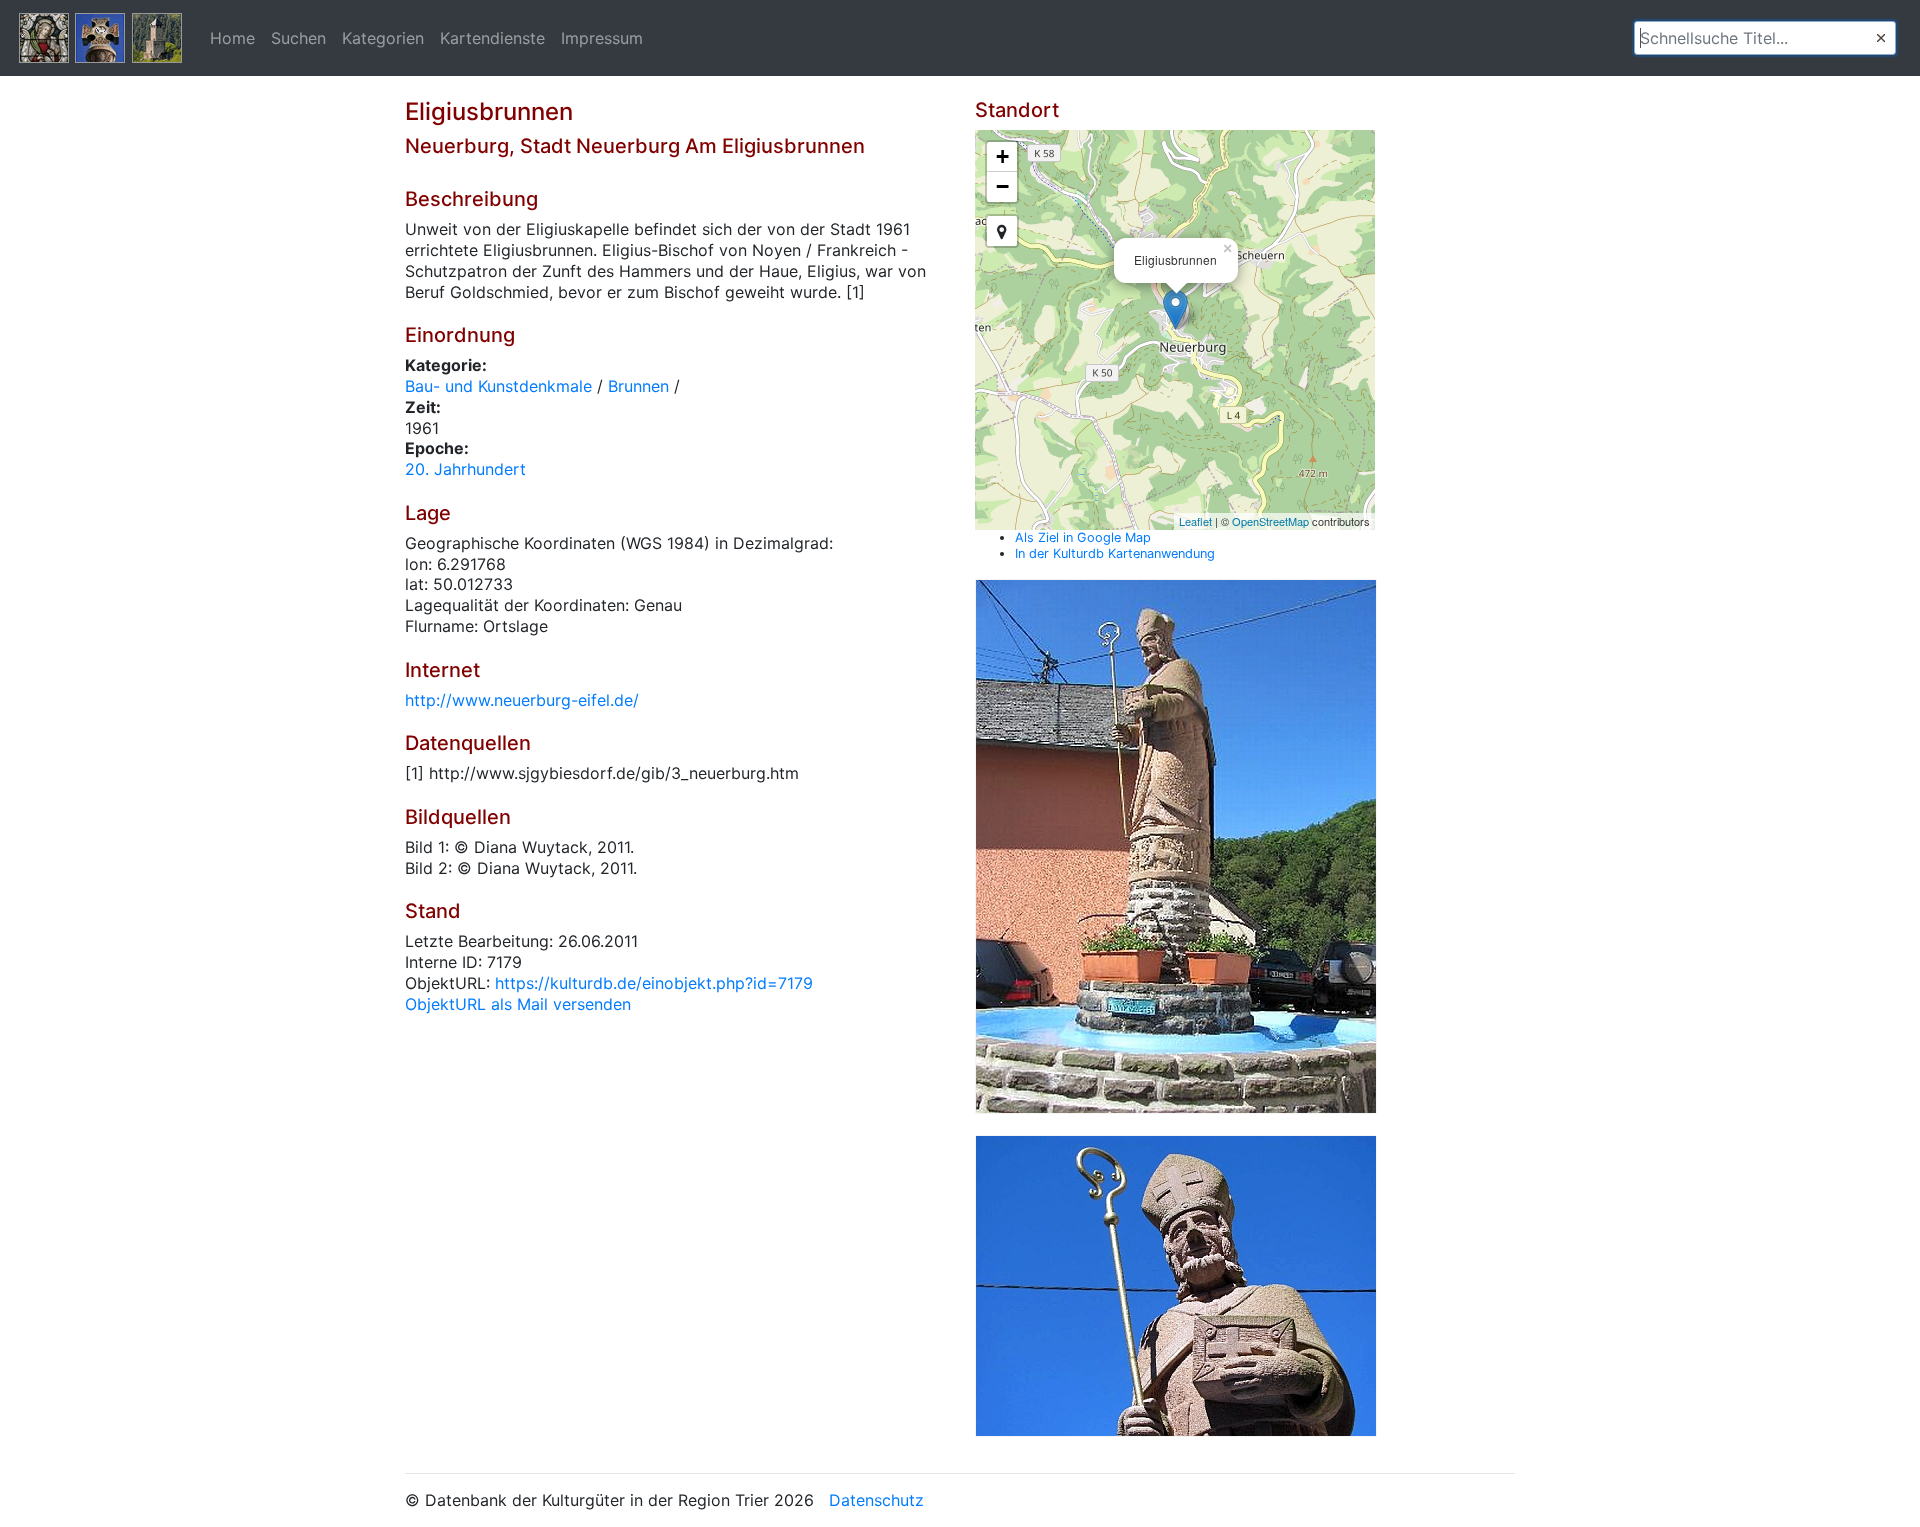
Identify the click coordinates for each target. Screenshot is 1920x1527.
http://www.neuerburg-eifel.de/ (522, 700)
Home (232, 38)
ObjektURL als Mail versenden (518, 1004)
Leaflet (1195, 521)
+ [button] (1002, 156)
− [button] (1002, 186)
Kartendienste (492, 38)
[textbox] (1765, 38)
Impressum (602, 38)
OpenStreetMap (1270, 521)
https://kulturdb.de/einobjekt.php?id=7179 (654, 983)
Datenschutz (876, 1500)
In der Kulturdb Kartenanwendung (1115, 553)
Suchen (298, 38)
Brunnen (638, 386)
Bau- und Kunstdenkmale (498, 386)
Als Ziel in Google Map (1083, 537)
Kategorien (383, 38)
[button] (1881, 38)
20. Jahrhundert (465, 469)
